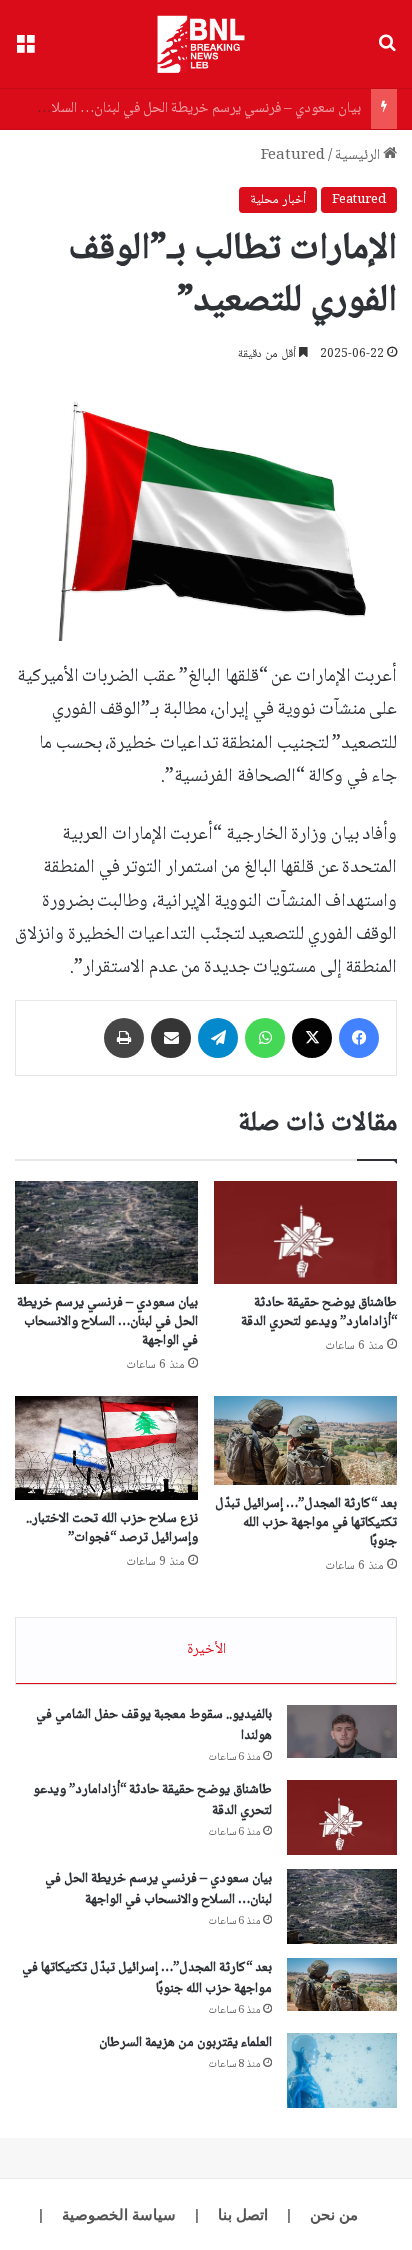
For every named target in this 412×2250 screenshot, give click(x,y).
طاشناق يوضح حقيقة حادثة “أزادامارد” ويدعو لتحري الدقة (319, 1312)
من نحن (334, 2214)
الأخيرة (206, 1650)
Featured (293, 156)
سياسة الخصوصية (119, 2214)
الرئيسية (359, 156)
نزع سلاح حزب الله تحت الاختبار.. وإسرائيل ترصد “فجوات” (112, 1528)
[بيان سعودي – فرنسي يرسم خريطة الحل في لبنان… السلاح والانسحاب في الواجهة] (106, 1232)
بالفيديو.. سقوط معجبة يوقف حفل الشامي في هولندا (154, 1725)
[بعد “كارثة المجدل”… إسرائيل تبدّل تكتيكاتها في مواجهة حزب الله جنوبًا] (305, 1440)
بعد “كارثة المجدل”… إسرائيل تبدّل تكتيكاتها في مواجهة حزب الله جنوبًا (306, 1523)
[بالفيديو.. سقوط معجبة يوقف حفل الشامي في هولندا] (342, 1732)
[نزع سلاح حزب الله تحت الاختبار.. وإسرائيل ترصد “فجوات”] (106, 1447)
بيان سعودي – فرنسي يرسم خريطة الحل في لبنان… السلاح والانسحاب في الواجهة (107, 1322)
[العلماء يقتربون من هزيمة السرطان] (342, 2070)
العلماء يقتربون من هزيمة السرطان (185, 2043)
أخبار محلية (278, 200)
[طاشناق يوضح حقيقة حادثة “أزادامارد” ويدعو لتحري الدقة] (305, 1232)
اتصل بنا (243, 2214)
